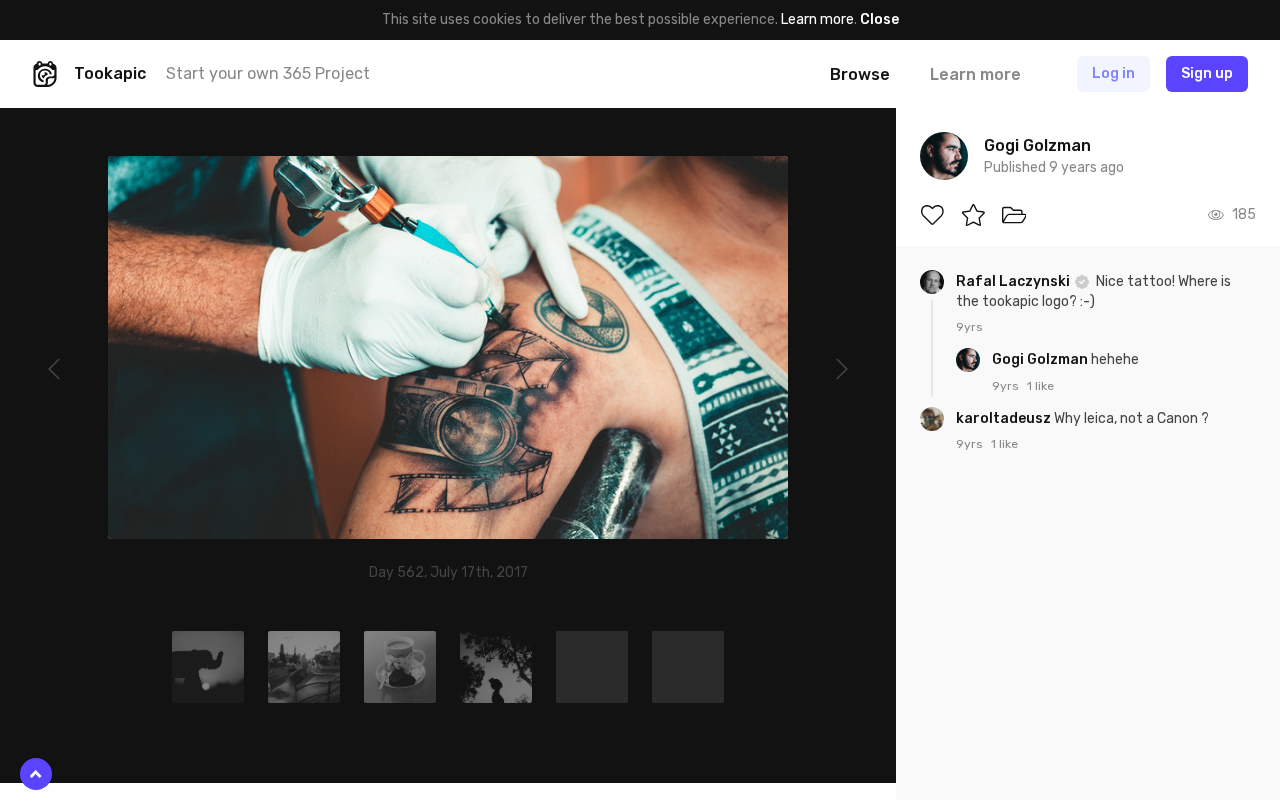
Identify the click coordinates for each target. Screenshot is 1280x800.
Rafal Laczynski (1014, 281)
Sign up (1207, 73)
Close (879, 19)
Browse (860, 74)
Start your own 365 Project (268, 73)
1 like (1040, 386)
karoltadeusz (1005, 418)
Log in (1113, 73)
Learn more (817, 19)
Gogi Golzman (1041, 359)
